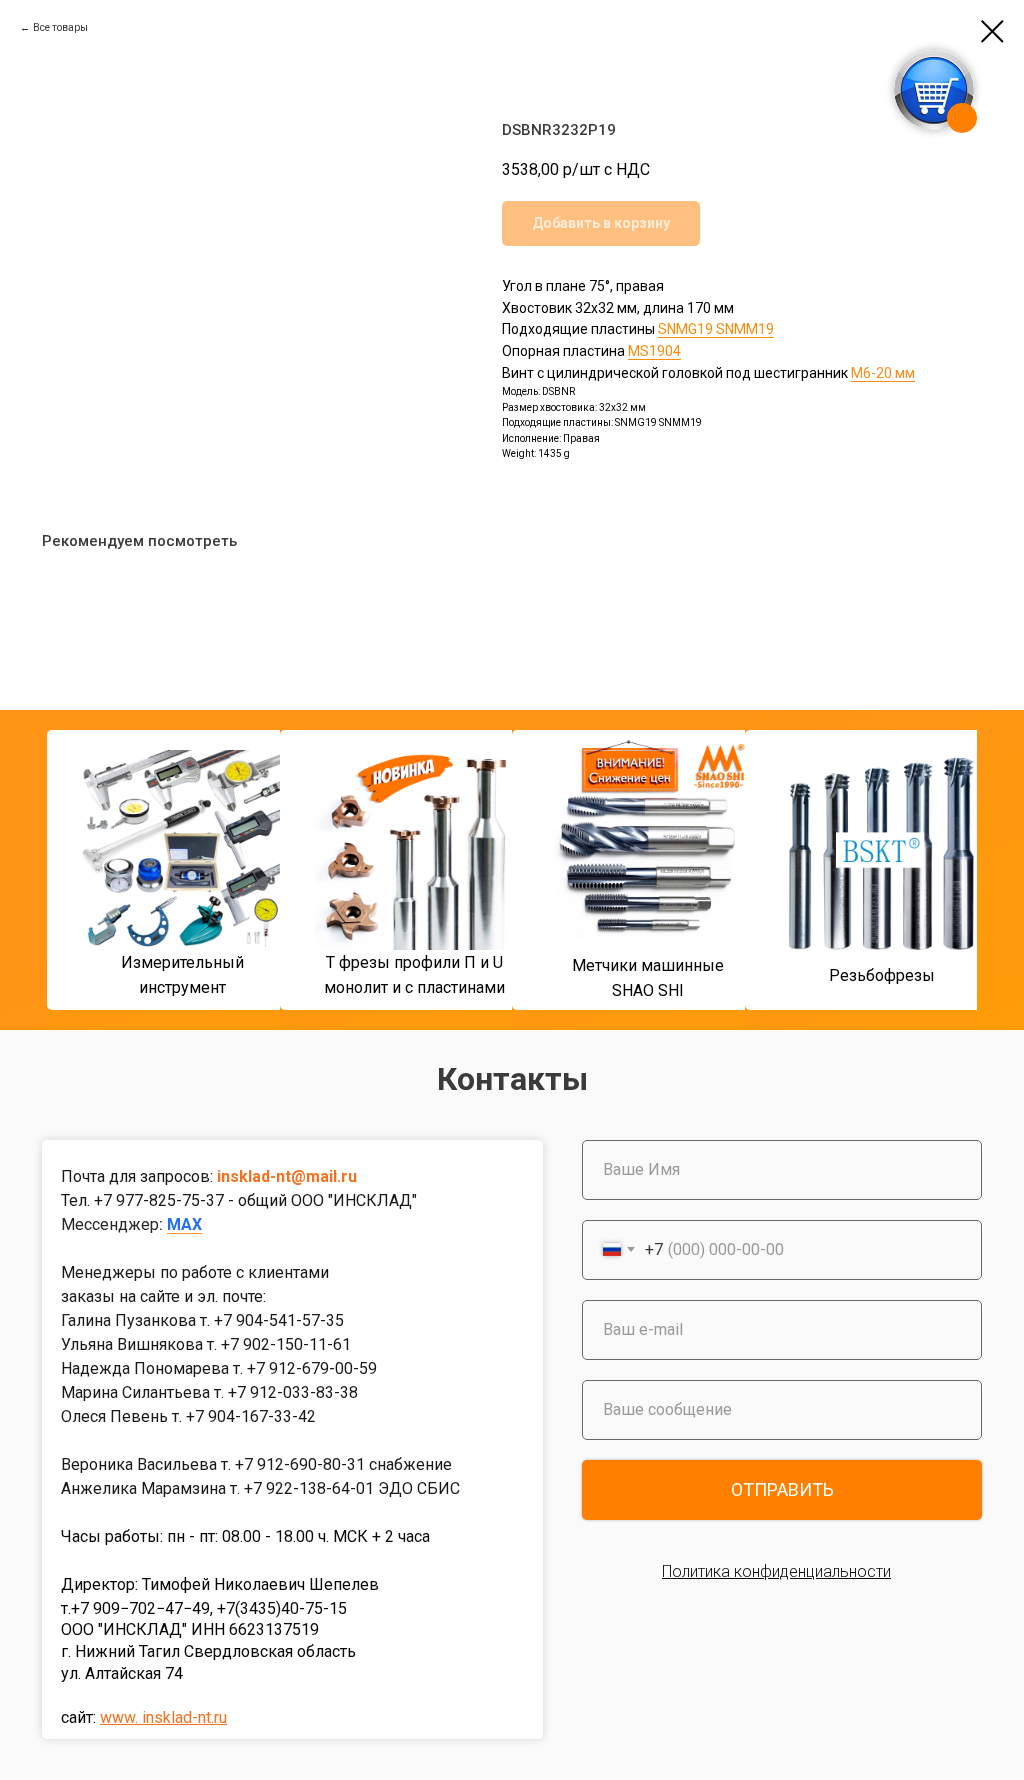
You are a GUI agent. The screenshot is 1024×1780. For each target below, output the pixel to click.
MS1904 (654, 351)
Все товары (60, 27)
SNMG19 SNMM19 (716, 329)
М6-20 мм (883, 373)
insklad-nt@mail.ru (287, 1176)
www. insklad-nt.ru (163, 1717)
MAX (184, 1224)
